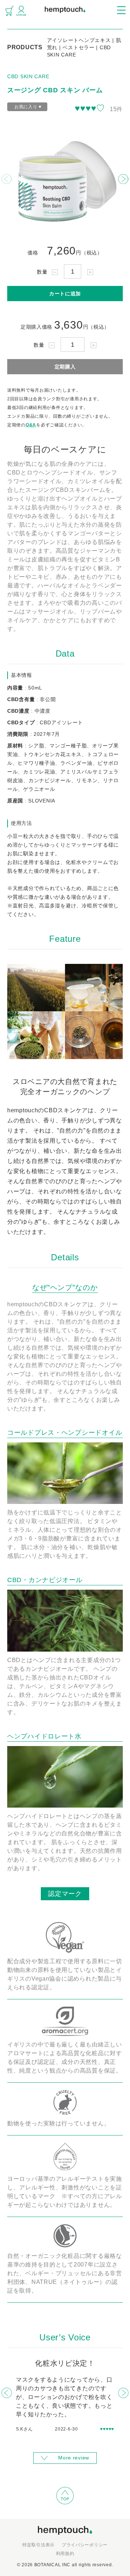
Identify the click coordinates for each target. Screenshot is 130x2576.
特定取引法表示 (38, 2545)
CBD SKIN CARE (28, 76)
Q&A (31, 425)
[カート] (9, 11)
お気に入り (28, 107)
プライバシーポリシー (85, 2545)
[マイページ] (21, 11)
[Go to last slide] (7, 2393)
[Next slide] (123, 179)
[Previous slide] (7, 179)
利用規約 (65, 2554)
